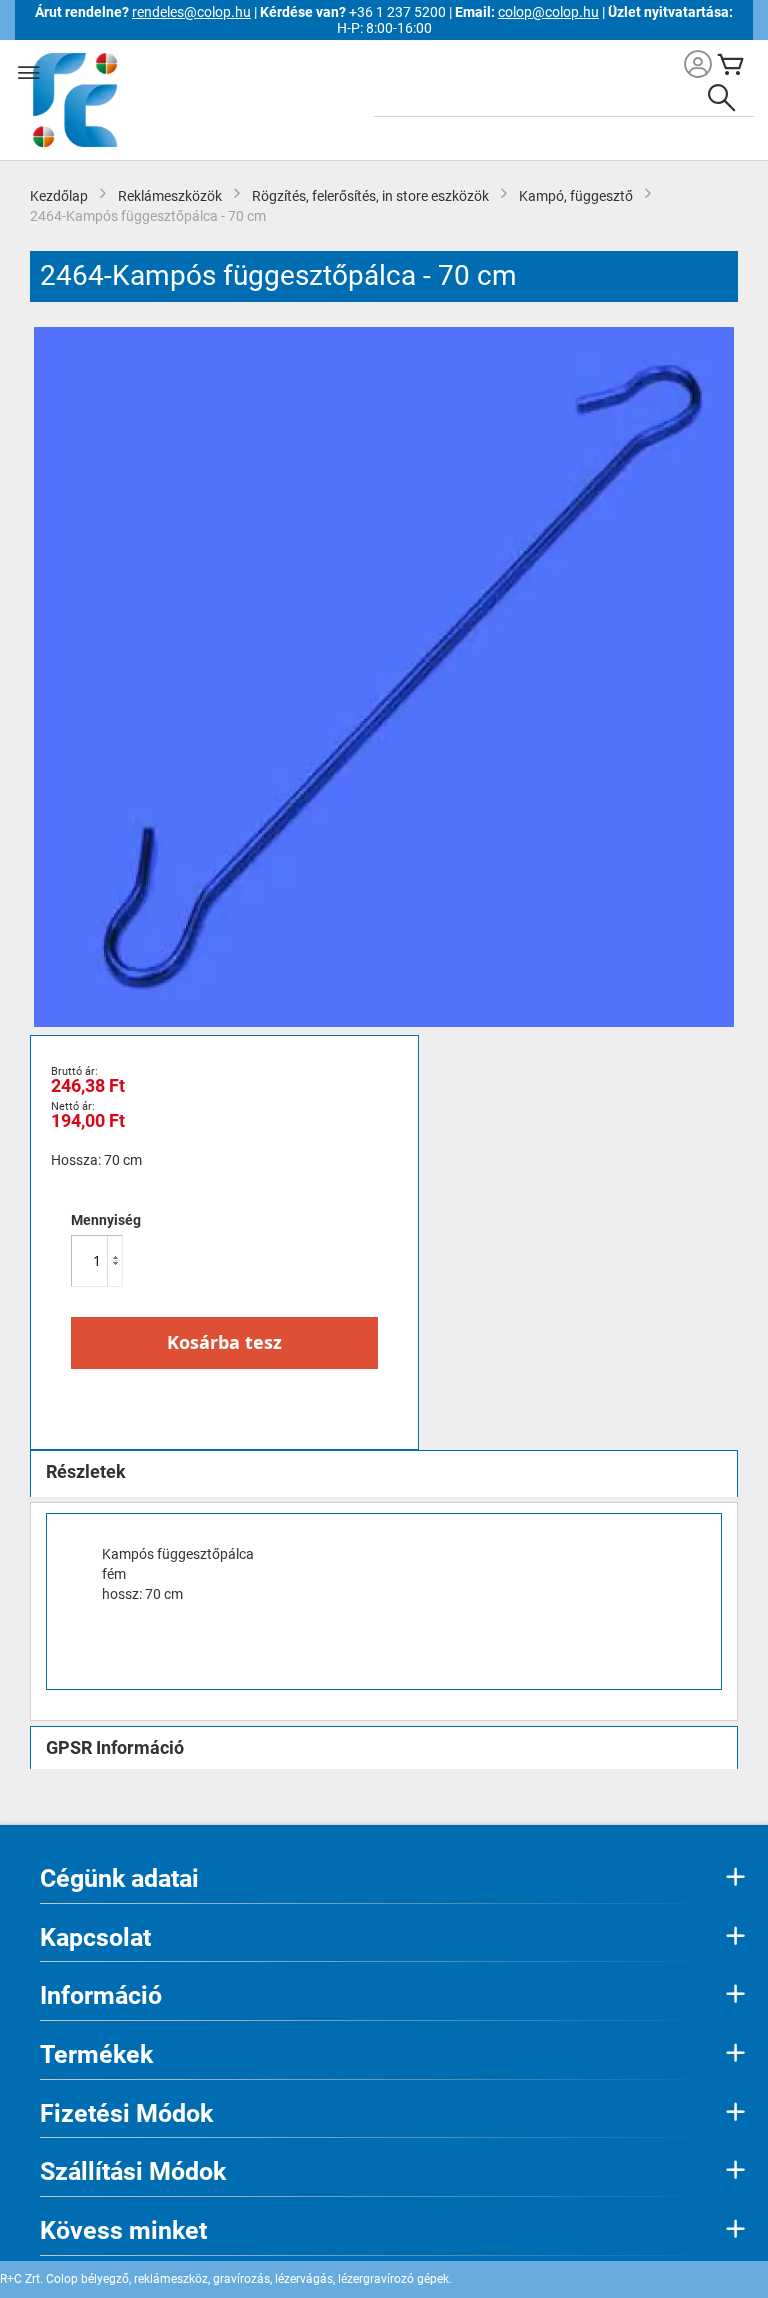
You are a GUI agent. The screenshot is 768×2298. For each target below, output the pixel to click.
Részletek (86, 1471)
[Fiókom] (698, 66)
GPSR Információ (115, 1747)
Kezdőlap (59, 196)
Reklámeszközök (170, 196)
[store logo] (72, 100)
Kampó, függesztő (576, 196)
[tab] (384, 1473)
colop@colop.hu (548, 12)
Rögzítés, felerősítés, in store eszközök (370, 196)
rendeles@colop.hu (191, 12)
